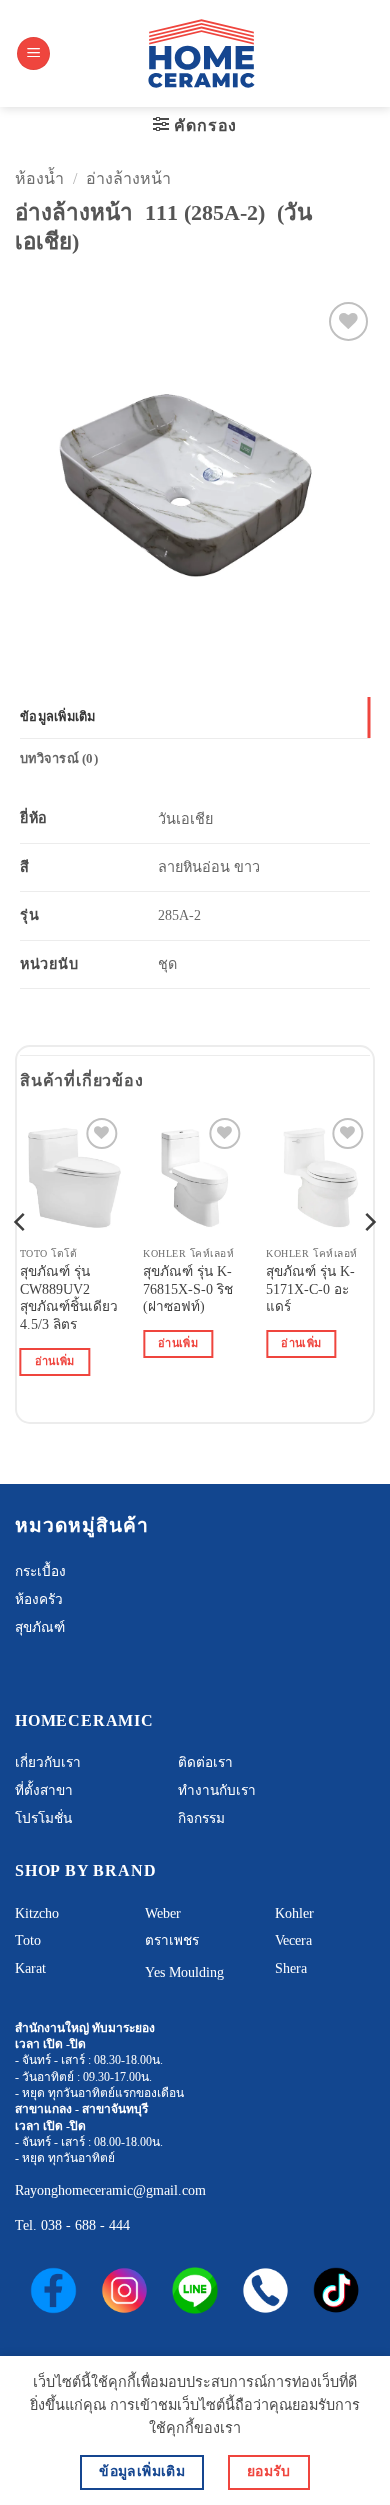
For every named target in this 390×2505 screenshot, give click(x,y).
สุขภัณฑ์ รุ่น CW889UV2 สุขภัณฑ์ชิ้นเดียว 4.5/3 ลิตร (69, 1298)
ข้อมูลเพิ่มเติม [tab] (58, 717)
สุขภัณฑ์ (40, 1627)
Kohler (294, 1913)
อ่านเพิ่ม (55, 1361)
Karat (30, 1968)
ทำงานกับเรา (217, 1790)
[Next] (369, 1261)
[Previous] (21, 1261)
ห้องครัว (39, 1599)
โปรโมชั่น (43, 1818)
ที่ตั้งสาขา (44, 1790)
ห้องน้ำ (39, 178)
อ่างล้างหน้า (128, 178)
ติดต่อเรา (205, 1762)
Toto (28, 1940)
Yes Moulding (184, 1972)
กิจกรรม (201, 1818)
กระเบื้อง (40, 1571)
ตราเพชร (172, 1940)
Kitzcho (37, 1913)
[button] (33, 53)
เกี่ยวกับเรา (48, 1762)
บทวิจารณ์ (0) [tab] (59, 759)
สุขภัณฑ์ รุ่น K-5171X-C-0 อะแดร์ (310, 1289)
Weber (163, 1913)
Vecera (293, 1940)
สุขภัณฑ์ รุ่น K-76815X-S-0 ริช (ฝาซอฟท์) (188, 1289)
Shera (291, 1968)
